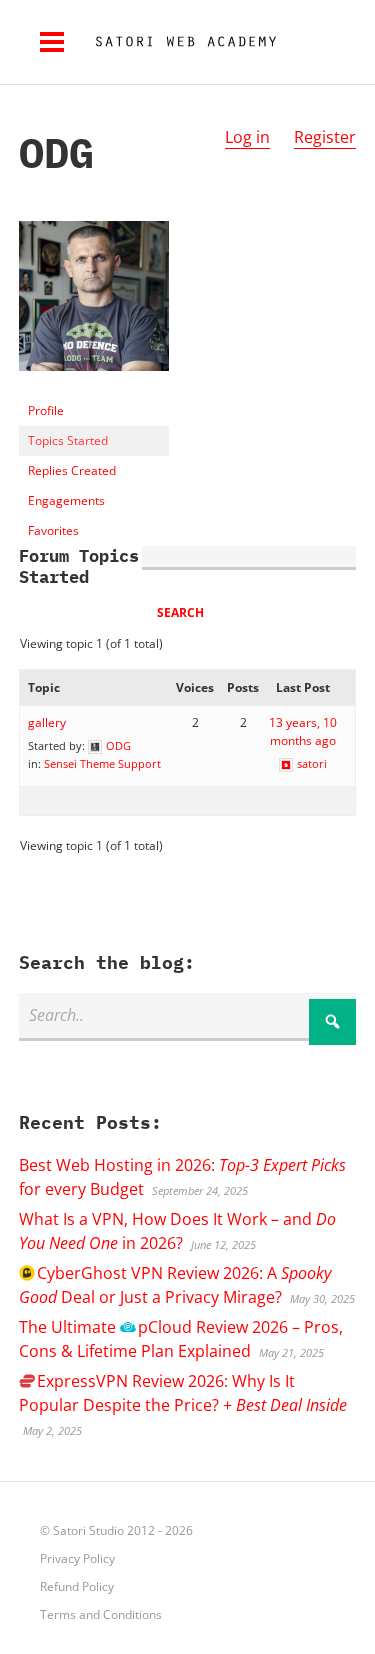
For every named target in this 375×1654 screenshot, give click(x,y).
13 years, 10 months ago (303, 731)
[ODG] (94, 386)
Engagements (66, 500)
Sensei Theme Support (102, 763)
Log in (247, 137)
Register (325, 137)
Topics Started (68, 440)
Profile (46, 410)
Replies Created (72, 470)
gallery (47, 722)
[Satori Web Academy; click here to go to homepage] (178, 42)
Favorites (53, 530)
